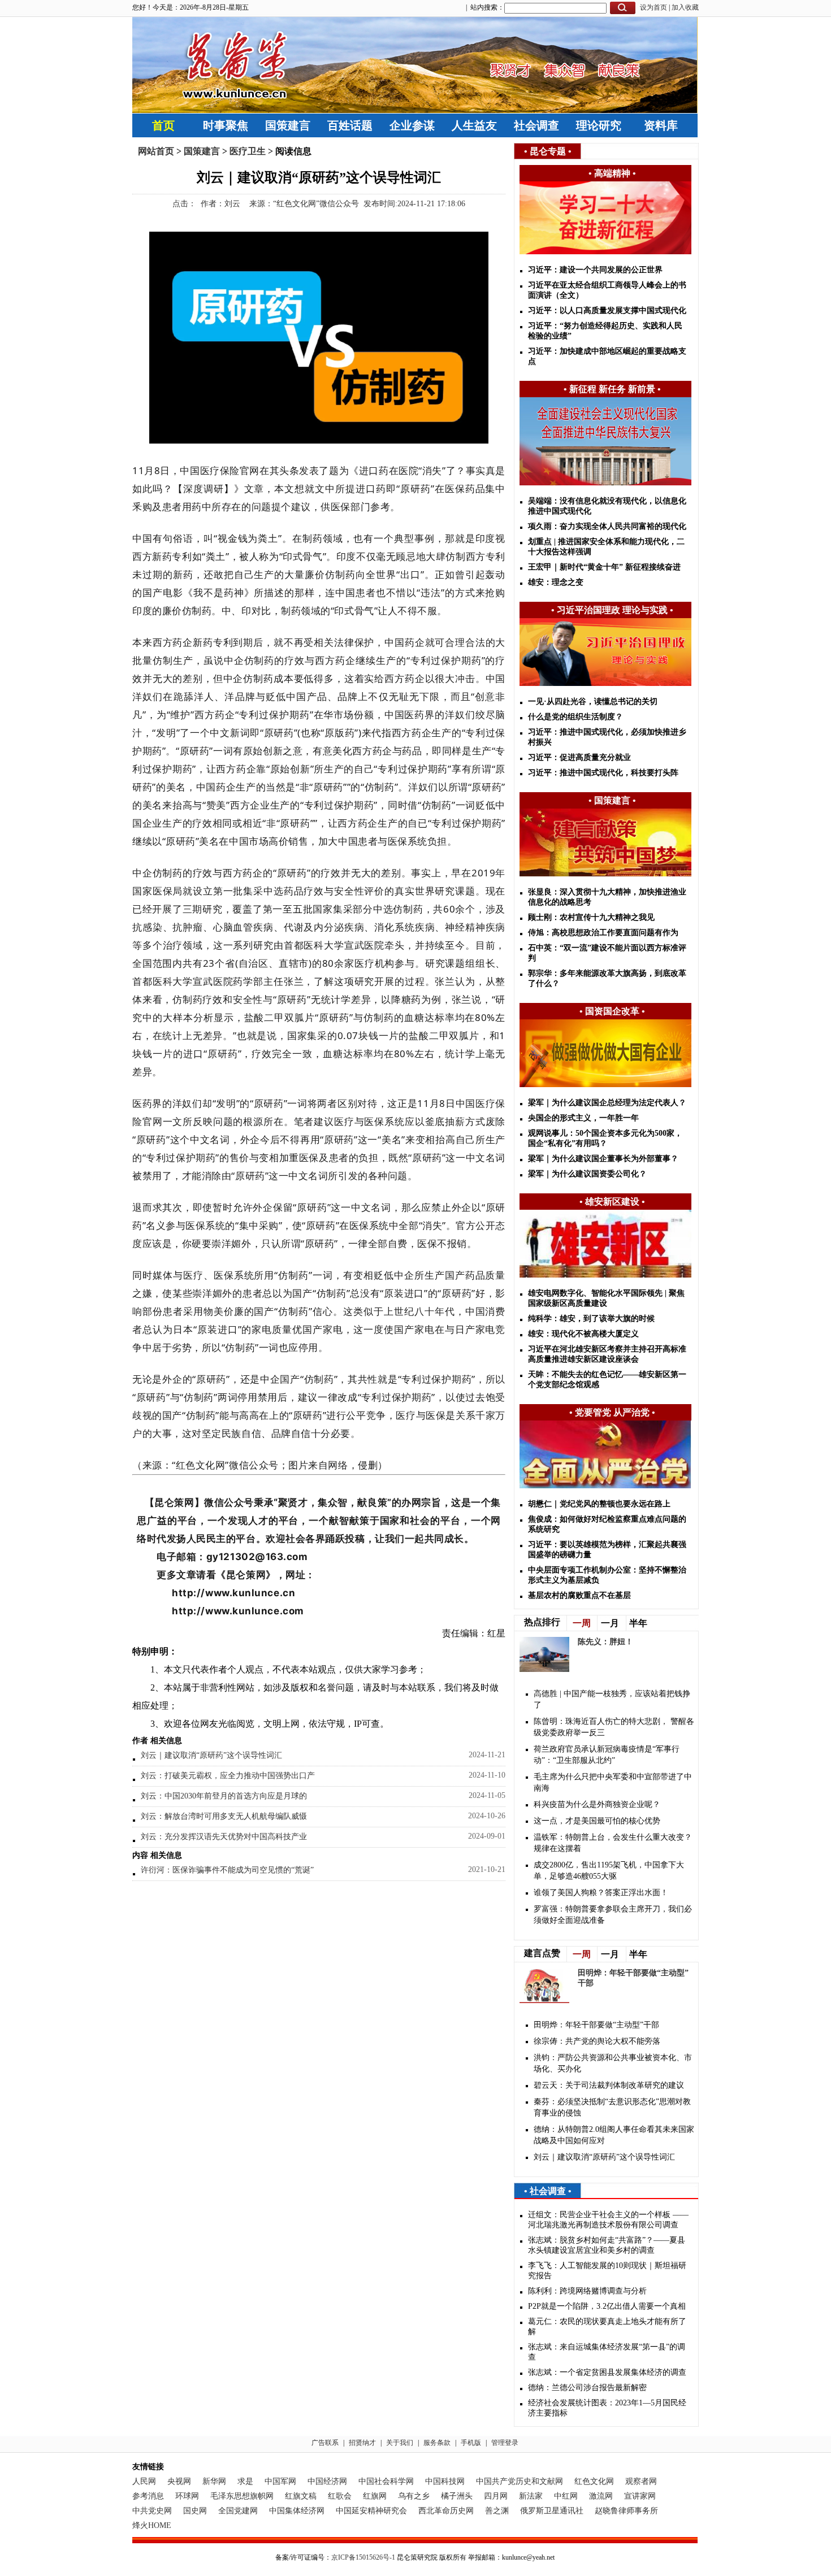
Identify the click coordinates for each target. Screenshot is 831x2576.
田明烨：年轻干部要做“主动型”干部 (596, 2025)
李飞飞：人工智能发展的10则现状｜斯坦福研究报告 (607, 2271)
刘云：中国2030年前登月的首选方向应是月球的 (224, 1796)
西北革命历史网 (446, 2511)
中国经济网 (327, 2481)
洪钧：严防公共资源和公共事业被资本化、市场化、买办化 (613, 2063)
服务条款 (437, 2443)
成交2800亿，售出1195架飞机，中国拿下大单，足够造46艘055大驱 (609, 1871)
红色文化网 (594, 2481)
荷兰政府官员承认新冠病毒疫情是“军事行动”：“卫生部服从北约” (607, 1755)
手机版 (471, 2443)
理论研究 (599, 125)
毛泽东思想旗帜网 (242, 2496)
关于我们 (400, 2443)
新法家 (531, 2496)
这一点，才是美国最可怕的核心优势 (597, 1821)
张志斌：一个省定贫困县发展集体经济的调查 (607, 2372)
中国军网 (280, 2481)
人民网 (144, 2481)
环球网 (187, 2496)
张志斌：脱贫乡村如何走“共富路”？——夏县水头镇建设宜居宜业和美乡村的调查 (607, 2245)
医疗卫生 (248, 151)
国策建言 (288, 125)
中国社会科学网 (386, 2481)
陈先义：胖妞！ (605, 1642)
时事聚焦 (226, 125)
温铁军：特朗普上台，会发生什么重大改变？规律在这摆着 (613, 1843)
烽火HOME (152, 2525)
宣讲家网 (640, 2496)
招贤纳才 (362, 2443)
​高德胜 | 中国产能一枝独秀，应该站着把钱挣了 (612, 1699)
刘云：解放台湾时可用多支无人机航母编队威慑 (224, 1816)
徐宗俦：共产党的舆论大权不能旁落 (597, 2041)
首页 (163, 125)
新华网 (214, 2481)
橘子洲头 (457, 2496)
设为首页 (653, 7)
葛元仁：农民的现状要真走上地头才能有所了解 (607, 2327)
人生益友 (474, 125)
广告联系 (325, 2443)
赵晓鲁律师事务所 (626, 2511)
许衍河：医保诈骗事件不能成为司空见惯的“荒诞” (227, 1870)
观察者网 (641, 2481)
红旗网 (375, 2496)
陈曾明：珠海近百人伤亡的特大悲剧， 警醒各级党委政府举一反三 (614, 1727)
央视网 (179, 2481)
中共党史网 (152, 2511)
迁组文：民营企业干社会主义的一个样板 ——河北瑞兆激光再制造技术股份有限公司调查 (608, 2220)
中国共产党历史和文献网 (520, 2481)
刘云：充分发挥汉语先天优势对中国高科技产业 (224, 1837)
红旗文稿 (301, 2496)
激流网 (601, 2496)
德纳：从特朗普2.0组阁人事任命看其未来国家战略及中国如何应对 (614, 2135)
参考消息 (148, 2496)
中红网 (566, 2496)
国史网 (195, 2511)
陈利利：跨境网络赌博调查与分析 (587, 2291)
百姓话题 (350, 125)
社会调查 (536, 125)
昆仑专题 (548, 151)
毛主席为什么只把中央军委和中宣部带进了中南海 (613, 1782)
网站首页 (156, 151)
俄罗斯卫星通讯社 (552, 2511)
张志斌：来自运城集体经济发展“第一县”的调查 (607, 2352)
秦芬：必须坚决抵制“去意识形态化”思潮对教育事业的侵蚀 (612, 2107)
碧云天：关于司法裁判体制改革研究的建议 (609, 2085)
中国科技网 (445, 2481)
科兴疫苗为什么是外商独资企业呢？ (597, 1804)
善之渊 (497, 2511)
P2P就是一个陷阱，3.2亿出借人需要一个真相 (607, 2306)
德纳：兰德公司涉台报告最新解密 (587, 2388)
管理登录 (505, 2443)
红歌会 (340, 2496)
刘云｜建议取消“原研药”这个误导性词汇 (211, 1755)
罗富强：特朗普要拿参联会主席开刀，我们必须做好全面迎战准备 (613, 1915)
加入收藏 (685, 7)
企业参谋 (412, 125)
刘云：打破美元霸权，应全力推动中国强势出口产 (228, 1776)
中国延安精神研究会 (371, 2511)
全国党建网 (238, 2511)
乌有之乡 (414, 2496)
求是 (245, 2481)
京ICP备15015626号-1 (363, 2557)
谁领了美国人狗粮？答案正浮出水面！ (601, 1893)
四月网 (496, 2496)
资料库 (661, 125)
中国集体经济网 (297, 2511)
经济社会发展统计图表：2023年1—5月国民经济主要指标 (607, 2408)
